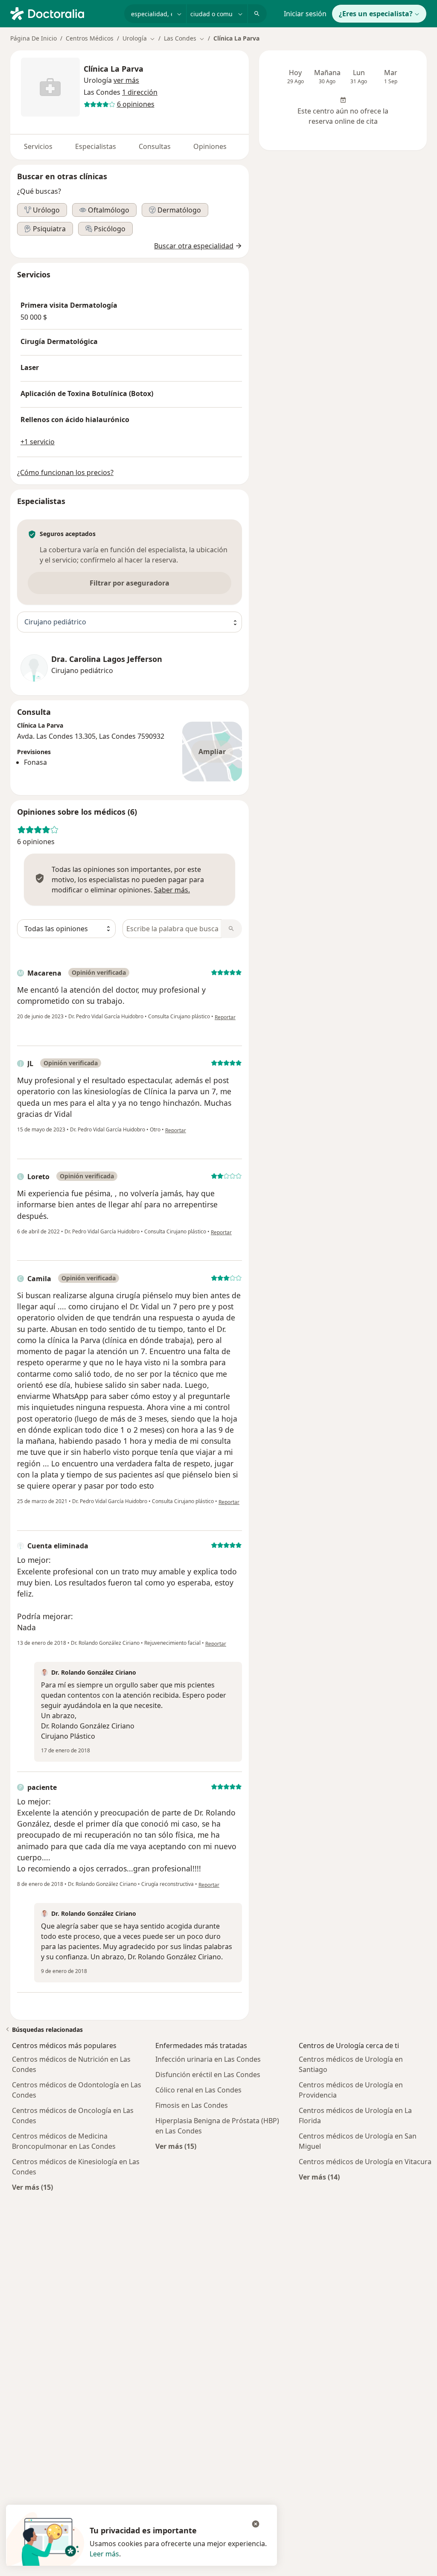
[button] (126, 80)
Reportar (225, 1017)
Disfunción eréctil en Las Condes (208, 2075)
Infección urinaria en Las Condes (208, 2059)
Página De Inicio (34, 38)
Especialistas (96, 146)
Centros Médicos (90, 38)
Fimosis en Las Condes (192, 2105)
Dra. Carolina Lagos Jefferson (107, 659)
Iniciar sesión (305, 14)
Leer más (104, 2554)
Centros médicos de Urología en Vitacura (365, 2162)
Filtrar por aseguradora (130, 583)
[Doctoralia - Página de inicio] (64, 13)
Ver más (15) (32, 2187)
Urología (98, 80)
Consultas (155, 146)
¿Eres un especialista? (376, 14)
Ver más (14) (319, 2177)
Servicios (38, 146)
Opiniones (210, 146)
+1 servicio (38, 442)
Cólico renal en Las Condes (198, 2090)
